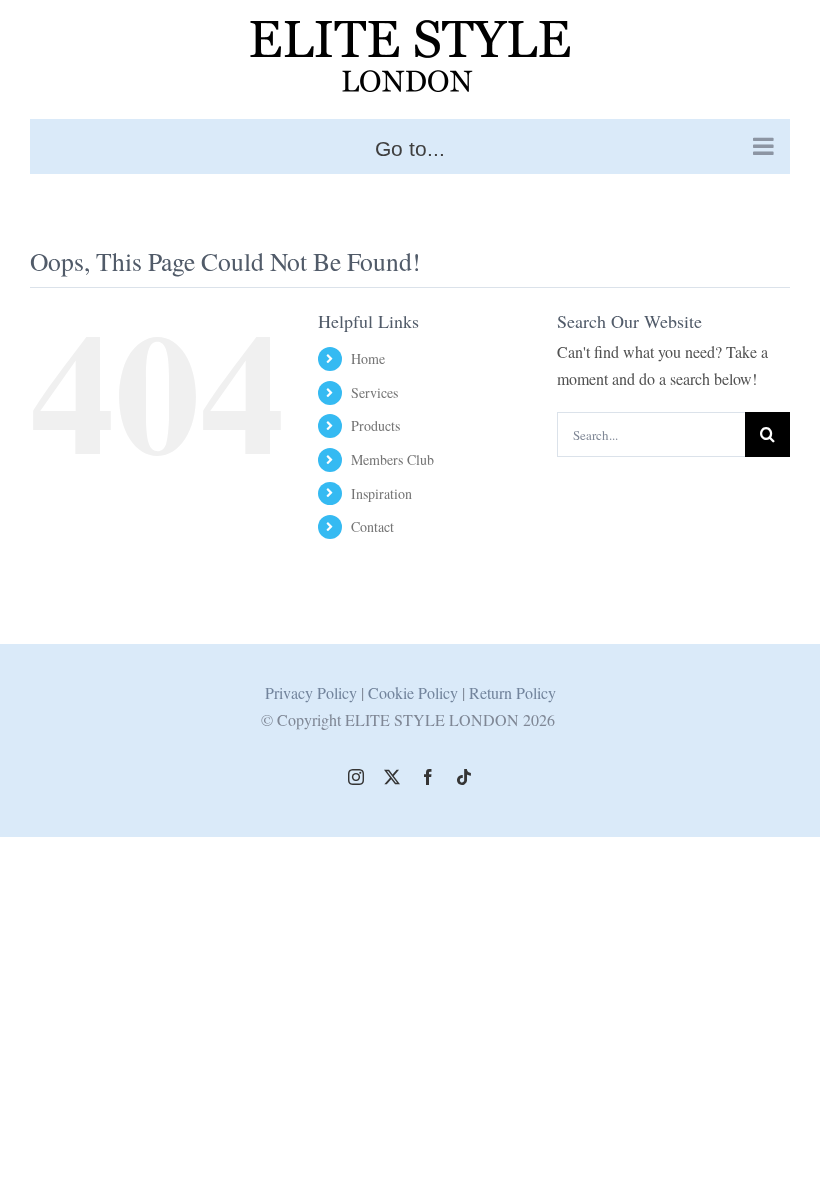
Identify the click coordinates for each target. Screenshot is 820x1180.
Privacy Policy (311, 692)
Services (374, 392)
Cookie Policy (415, 692)
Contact (372, 526)
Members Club (392, 459)
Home (368, 358)
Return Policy (512, 692)
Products (375, 425)
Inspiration (381, 493)
